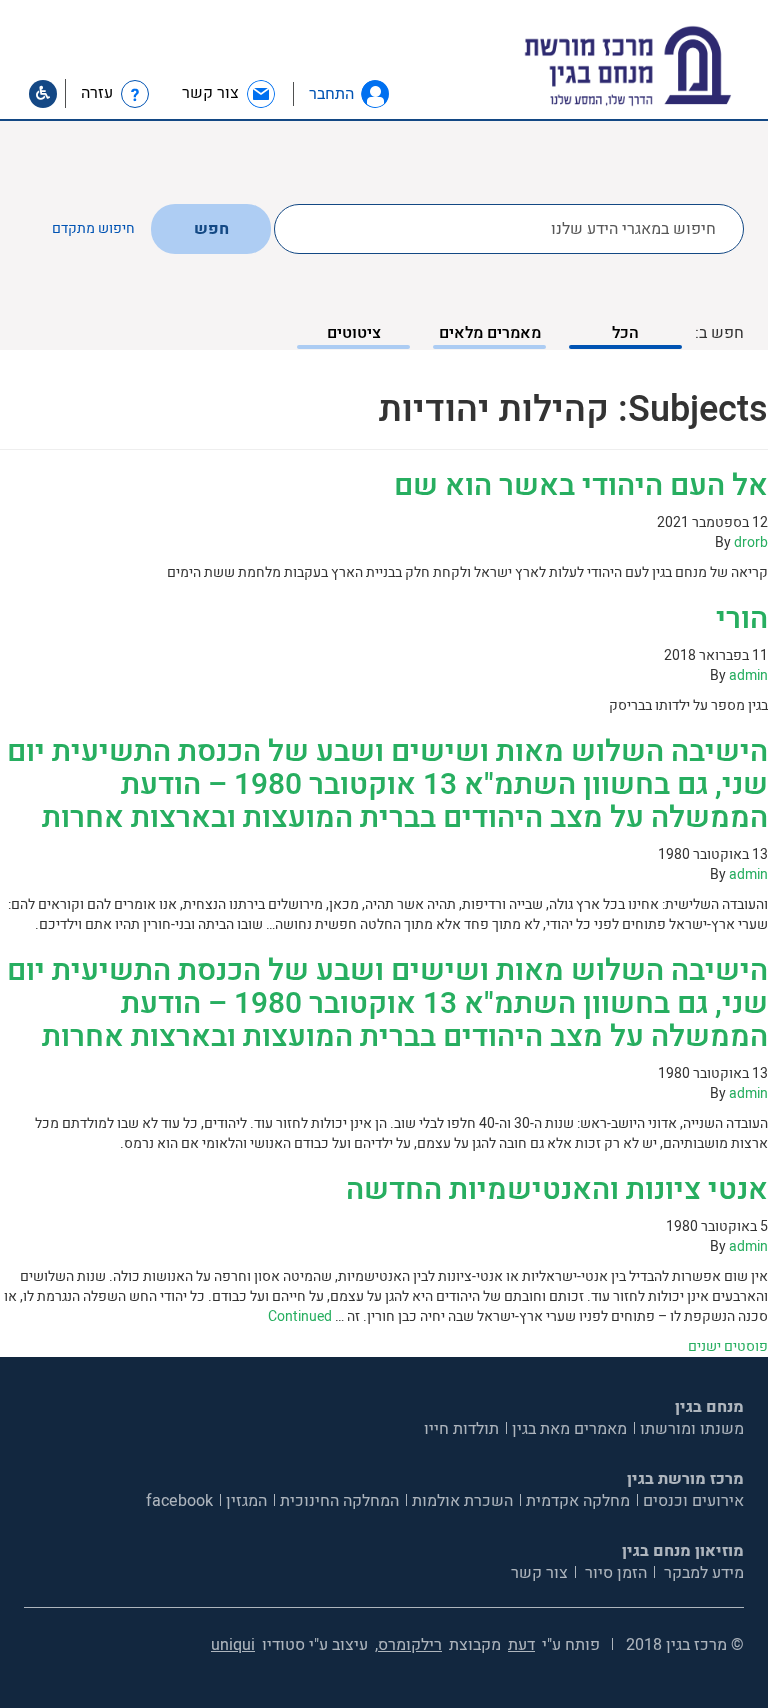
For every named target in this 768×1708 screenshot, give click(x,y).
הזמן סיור (614, 1573)
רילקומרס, (408, 1645)
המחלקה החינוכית (339, 1501)
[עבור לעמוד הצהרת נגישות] (43, 94)
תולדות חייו (461, 1429)
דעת (521, 1645)
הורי (742, 619)
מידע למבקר (702, 1573)
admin (748, 675)
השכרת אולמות (462, 1501)
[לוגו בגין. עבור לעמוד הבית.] (662, 66)
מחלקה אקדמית (578, 1501)
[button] (375, 94)
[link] (229, 93)
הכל (625, 333)
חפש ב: (719, 333)
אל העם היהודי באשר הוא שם (581, 486)
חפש (211, 229)
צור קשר (539, 1573)
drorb (751, 542)
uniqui (233, 1645)
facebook (179, 1501)
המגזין (246, 1501)
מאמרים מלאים (490, 333)
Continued (300, 1316)
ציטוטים (354, 333)
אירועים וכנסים (693, 1501)
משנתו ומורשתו (692, 1429)
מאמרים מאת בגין (569, 1429)
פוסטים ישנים (728, 1346)
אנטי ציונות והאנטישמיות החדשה (557, 1190)
